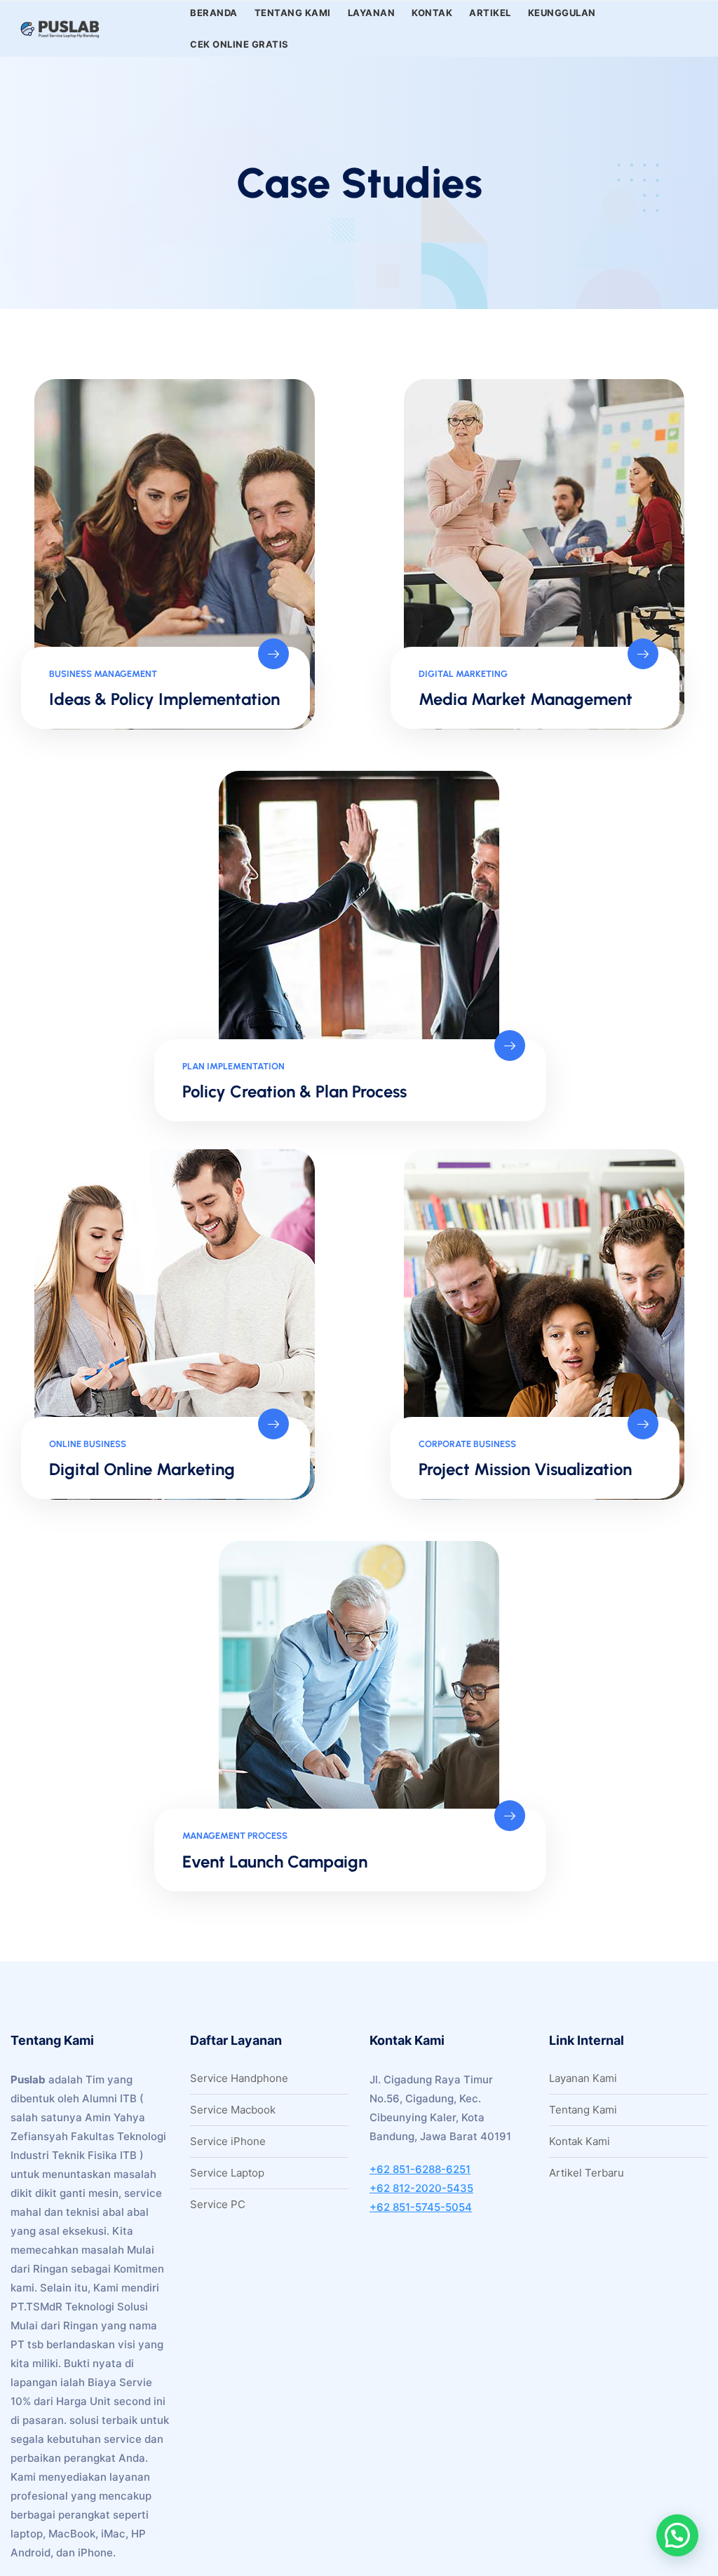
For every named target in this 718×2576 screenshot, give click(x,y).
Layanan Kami (583, 2078)
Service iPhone (228, 2141)
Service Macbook (233, 2110)
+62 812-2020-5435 (421, 2188)
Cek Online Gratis (239, 44)
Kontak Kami (580, 2141)
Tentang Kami (583, 2110)
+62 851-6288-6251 (420, 2169)
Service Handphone (239, 2078)
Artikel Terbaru (587, 2173)
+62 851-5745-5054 (421, 2207)
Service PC (218, 2204)
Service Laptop (227, 2173)
